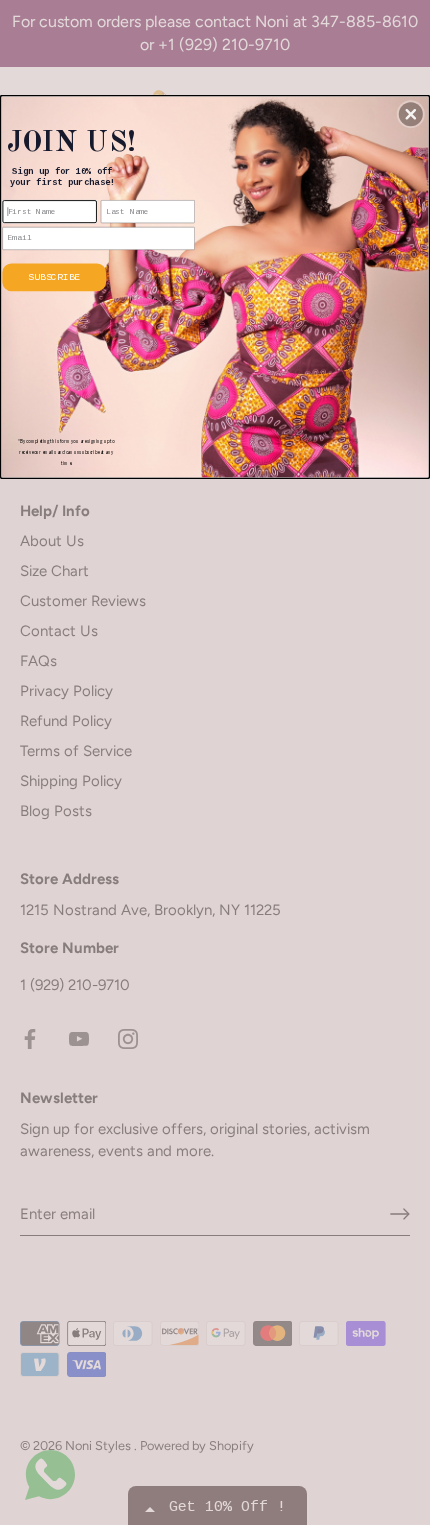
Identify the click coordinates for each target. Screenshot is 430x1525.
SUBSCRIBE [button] (54, 276)
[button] (411, 114)
